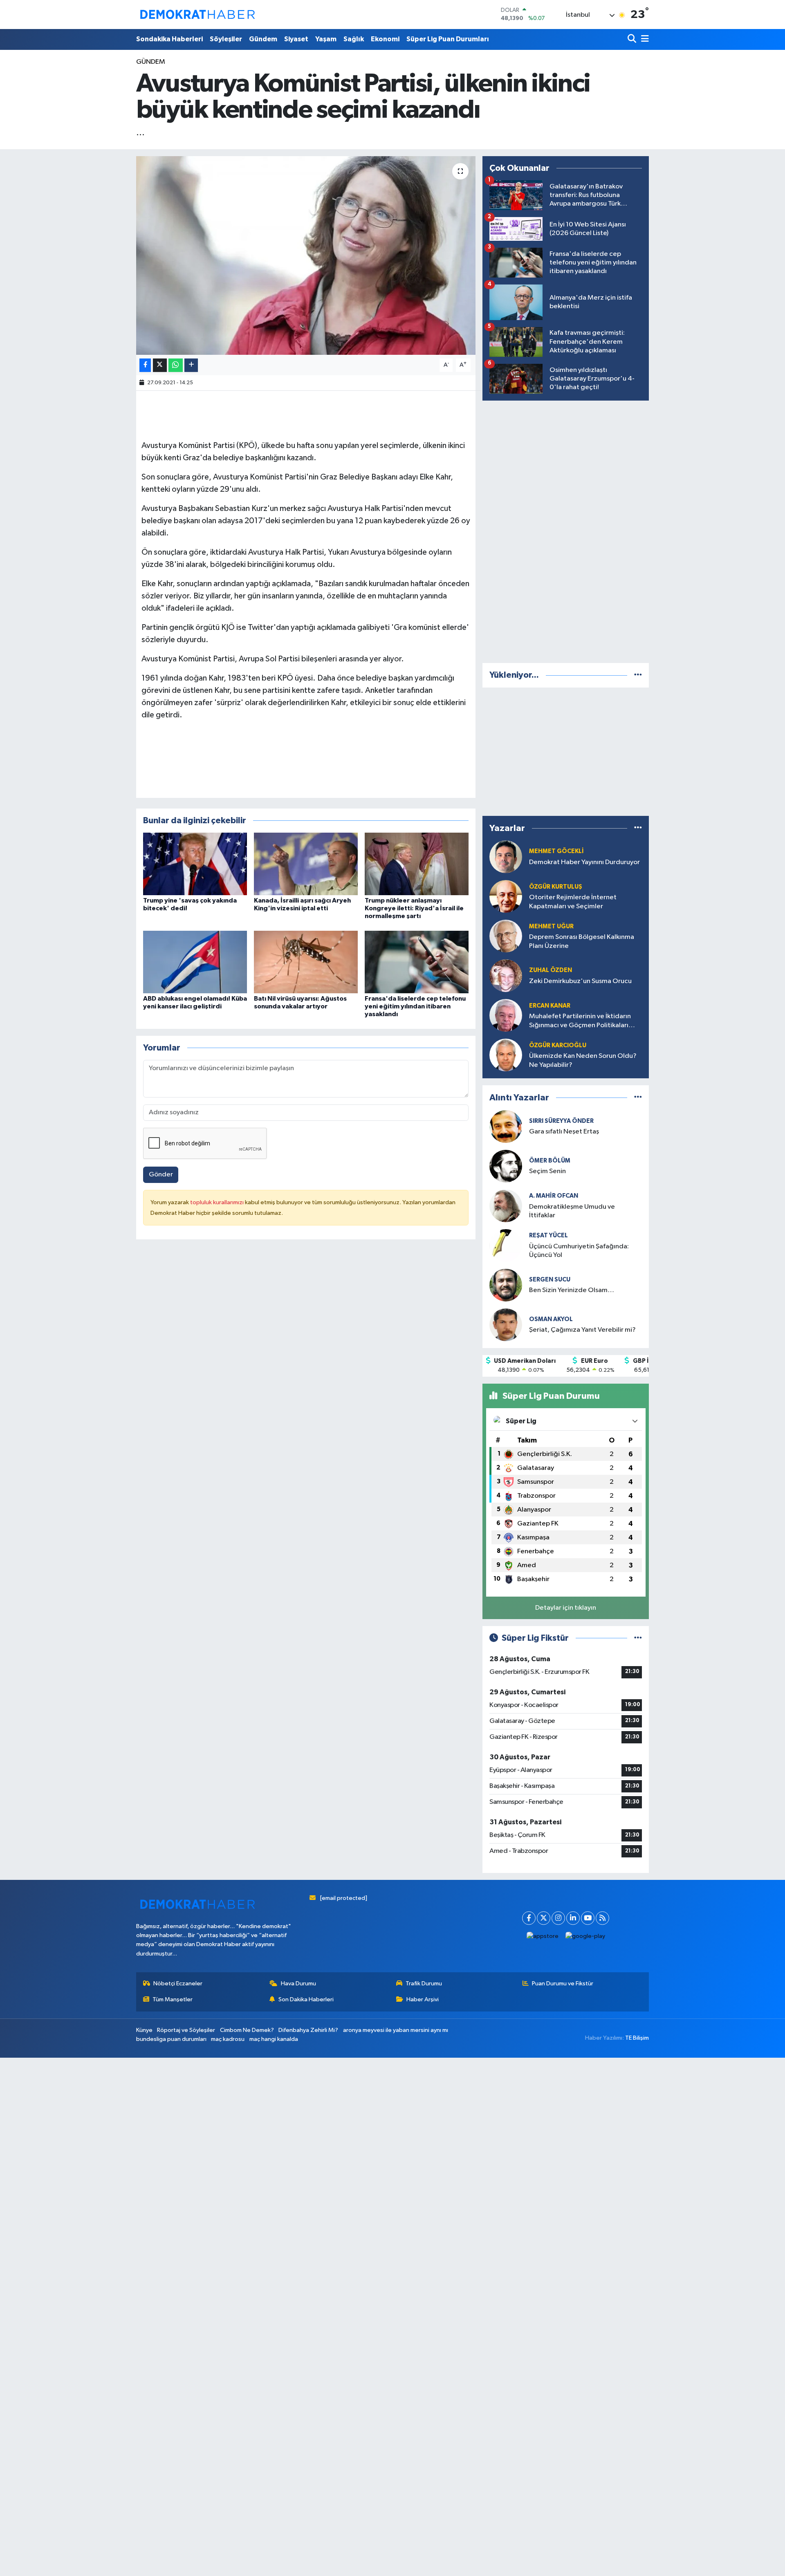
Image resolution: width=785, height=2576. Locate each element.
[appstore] (543, 1936)
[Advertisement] (566, 530)
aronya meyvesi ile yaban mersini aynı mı (396, 2030)
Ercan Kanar (550, 1006)
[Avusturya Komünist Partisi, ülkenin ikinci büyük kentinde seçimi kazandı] (306, 256)
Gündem (263, 39)
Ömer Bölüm (550, 1161)
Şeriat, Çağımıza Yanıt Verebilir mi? (582, 1330)
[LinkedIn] (573, 1918)
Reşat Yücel (548, 1235)
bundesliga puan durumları (171, 2039)
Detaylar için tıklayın (566, 1608)
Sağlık (354, 39)
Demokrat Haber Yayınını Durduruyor (584, 862)
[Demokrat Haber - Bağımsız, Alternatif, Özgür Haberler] (197, 14)
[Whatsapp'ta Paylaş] (176, 365)
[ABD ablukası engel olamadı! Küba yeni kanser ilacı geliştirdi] (195, 962)
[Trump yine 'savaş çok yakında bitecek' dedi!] (195, 864)
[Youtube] (588, 1918)
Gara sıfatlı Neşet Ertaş (564, 1132)
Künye (144, 2030)
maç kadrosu (228, 2039)
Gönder (161, 1175)
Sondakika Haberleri (169, 39)
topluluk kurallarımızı (218, 1202)
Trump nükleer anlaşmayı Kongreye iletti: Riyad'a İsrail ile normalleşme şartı (414, 908)
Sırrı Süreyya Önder (561, 1121)
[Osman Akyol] (506, 1325)
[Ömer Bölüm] (506, 1166)
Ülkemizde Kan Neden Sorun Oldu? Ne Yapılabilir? (583, 1060)
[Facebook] (529, 1918)
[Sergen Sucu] (506, 1285)
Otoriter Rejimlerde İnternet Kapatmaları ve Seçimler (573, 902)
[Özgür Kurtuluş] (506, 896)
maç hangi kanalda (274, 2039)
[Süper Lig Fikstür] (638, 1638)
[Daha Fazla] (191, 365)
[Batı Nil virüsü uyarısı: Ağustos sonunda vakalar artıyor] (306, 962)
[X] (544, 1918)
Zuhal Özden (551, 970)
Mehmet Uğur (551, 926)
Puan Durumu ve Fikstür (563, 1984)
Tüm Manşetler (173, 1999)
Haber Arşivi (423, 1999)
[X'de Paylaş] (160, 365)
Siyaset (296, 39)
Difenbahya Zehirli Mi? (308, 2030)
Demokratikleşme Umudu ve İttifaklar (572, 1211)
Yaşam (326, 39)
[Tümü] (638, 675)
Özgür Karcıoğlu (558, 1045)
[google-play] (585, 1936)
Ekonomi (385, 39)
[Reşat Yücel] (506, 1245)
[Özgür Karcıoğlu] (506, 1055)
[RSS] (602, 1918)
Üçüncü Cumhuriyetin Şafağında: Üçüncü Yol (579, 1251)
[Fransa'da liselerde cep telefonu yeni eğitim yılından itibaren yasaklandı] (417, 962)
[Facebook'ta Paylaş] (145, 365)
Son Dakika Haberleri (306, 1999)
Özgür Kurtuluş (556, 887)
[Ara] (633, 39)
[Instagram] (558, 1918)
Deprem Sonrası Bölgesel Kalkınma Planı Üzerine (582, 941)
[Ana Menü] (644, 39)
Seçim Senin (547, 1171)
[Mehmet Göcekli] (506, 857)
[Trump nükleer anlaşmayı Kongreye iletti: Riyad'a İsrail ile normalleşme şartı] (417, 864)
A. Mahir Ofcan (554, 1196)
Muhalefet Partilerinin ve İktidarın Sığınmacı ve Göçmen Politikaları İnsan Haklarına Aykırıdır (580, 1021)
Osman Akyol (551, 1319)
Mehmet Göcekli (556, 851)
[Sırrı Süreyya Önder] (506, 1126)
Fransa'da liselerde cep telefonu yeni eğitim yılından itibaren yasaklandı (415, 1006)
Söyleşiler (226, 39)
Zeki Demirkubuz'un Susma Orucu (580, 981)
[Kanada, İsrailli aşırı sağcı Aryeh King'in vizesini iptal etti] (306, 864)
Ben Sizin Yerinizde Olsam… (572, 1290)
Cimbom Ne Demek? (247, 2030)
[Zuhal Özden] (506, 976)
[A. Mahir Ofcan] (506, 1206)
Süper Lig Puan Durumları (448, 39)
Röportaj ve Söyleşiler (186, 2030)
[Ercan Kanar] (506, 1015)
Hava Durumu (298, 1984)
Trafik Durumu (424, 1984)
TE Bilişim (637, 2038)
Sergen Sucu (550, 1280)
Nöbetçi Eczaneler (178, 1984)
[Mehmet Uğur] (506, 936)
